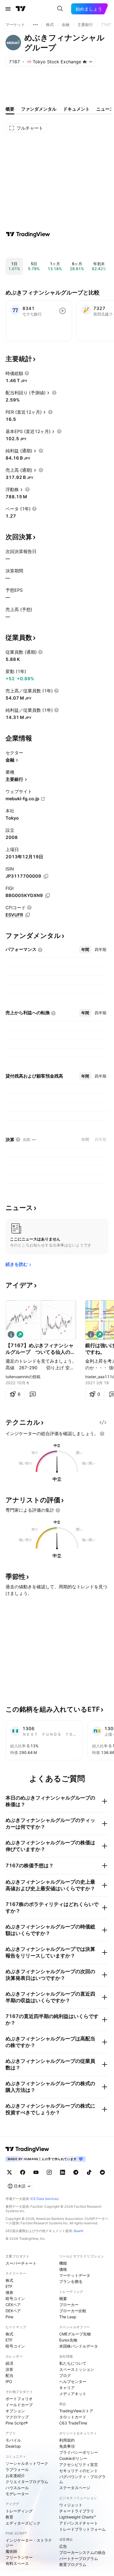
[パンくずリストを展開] (35, 25)
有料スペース (17, 2563)
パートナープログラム (79, 2558)
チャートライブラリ (77, 2511)
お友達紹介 (15, 2475)
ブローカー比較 (73, 2311)
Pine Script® (17, 2423)
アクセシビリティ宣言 (79, 2464)
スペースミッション (77, 2369)
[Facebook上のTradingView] (23, 2172)
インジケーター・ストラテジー (29, 2543)
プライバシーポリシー (79, 2452)
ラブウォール (17, 2469)
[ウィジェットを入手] (103, 1422)
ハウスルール (17, 2488)
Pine (9, 2317)
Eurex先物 (68, 2340)
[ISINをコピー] (46, 876)
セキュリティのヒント (79, 2471)
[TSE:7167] (11, 1334)
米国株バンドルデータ (79, 2346)
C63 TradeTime (73, 2423)
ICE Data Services (44, 2199)
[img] (85, 62)
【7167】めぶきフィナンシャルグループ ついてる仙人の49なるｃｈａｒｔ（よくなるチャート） (40, 1349)
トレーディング (19, 2511)
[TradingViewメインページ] (27, 2149)
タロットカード (73, 2417)
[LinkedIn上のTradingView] (63, 2172)
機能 (63, 2263)
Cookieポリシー (73, 2458)
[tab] (85, 950)
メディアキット (73, 2394)
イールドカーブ (19, 2405)
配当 (9, 2375)
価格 (63, 2269)
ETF (9, 2286)
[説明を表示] (27, 373)
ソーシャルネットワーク (27, 2463)
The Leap (68, 2317)
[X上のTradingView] (9, 2172)
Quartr (78, 2231)
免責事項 (67, 2446)
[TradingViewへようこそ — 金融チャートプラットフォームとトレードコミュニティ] (28, 234)
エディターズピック (23, 2523)
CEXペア (13, 2305)
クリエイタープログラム (27, 2482)
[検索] (60, 9)
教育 (9, 2517)
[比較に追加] (63, 311)
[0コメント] (33, 1394)
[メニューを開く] (8, 9)
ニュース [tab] (105, 109)
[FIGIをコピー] (48, 896)
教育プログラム (73, 2565)
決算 (9, 2369)
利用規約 (67, 2440)
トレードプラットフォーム (82, 2529)
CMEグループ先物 (75, 2334)
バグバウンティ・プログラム (82, 2479)
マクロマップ (17, 2417)
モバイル (13, 2440)
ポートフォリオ (19, 2399)
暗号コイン (15, 2299)
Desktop (13, 2446)
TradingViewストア (76, 2411)
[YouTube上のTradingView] (36, 2172)
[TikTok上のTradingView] (89, 2172)
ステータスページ (75, 2488)
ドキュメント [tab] (76, 109)
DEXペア (13, 2311)
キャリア (67, 2388)
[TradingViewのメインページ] (21, 9)
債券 (9, 2292)
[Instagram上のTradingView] (49, 2172)
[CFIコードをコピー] (28, 915)
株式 (9, 2280)
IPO (9, 2381)
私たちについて (73, 2363)
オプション (15, 2411)
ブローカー (69, 2305)
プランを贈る (71, 2281)
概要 (63, 2299)
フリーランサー (19, 2557)
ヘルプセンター (73, 2381)
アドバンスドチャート (79, 2523)
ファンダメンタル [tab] (39, 109)
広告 (63, 2546)
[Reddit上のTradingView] (102, 2172)
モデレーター (17, 2494)
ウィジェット (71, 2505)
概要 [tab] (10, 109)
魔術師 (11, 2551)
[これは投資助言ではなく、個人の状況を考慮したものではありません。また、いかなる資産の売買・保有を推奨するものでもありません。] (102, 1434)
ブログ (65, 2375)
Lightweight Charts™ (78, 2517)
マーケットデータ (75, 2275)
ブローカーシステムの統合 (82, 2552)
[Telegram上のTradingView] (76, 2172)
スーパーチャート (21, 2263)
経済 (9, 2363)
